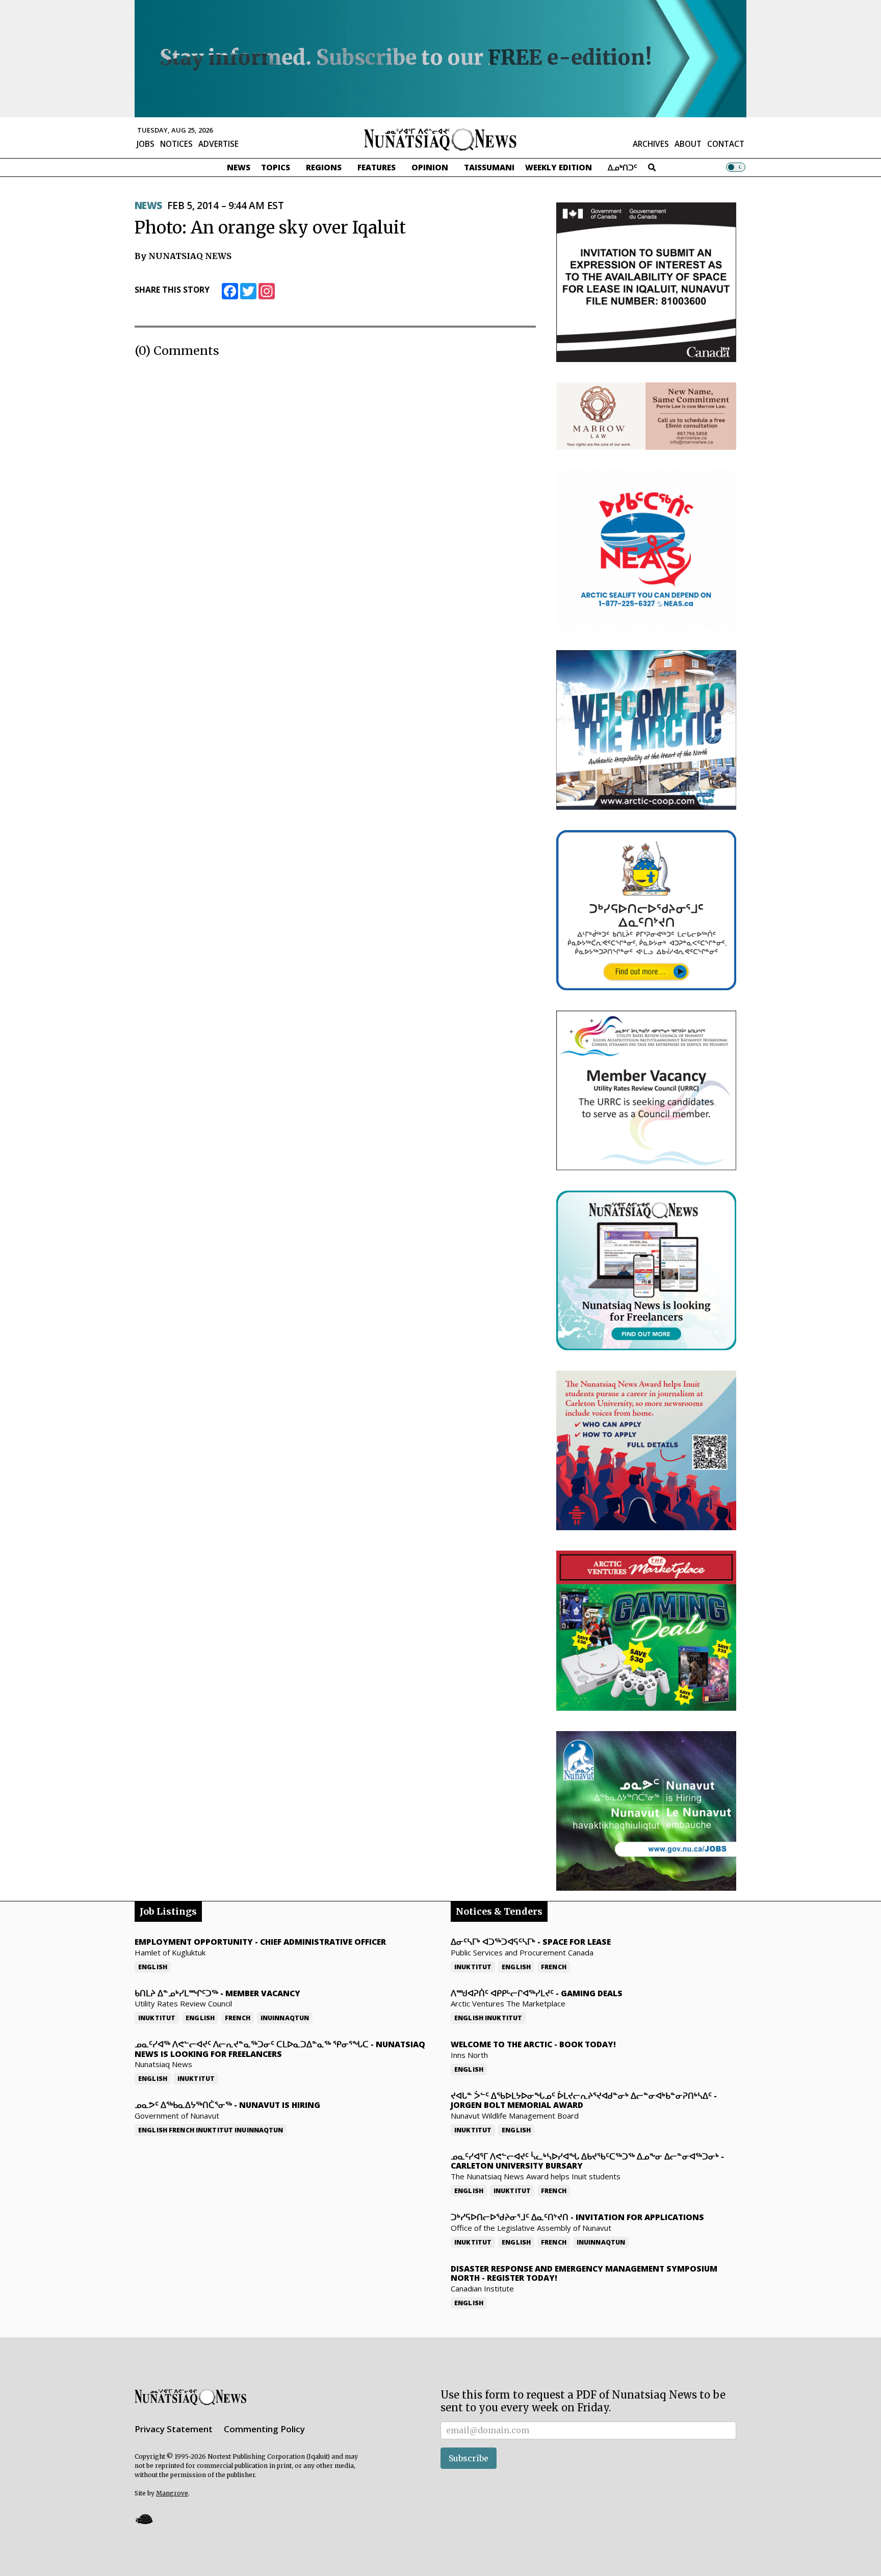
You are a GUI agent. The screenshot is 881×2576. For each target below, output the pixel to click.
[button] (144, 2519)
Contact (726, 144)
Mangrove (172, 2493)
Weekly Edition (559, 167)
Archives (651, 144)
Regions (324, 167)
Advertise (218, 144)
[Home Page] (440, 139)
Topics (276, 167)
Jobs (146, 144)
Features (377, 167)
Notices (176, 144)
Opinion (430, 167)
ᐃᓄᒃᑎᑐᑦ (623, 167)
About (688, 144)
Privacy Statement (174, 2429)
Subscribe (469, 2458)
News (239, 167)
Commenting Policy (264, 2429)
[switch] (736, 167)
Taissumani (489, 167)
